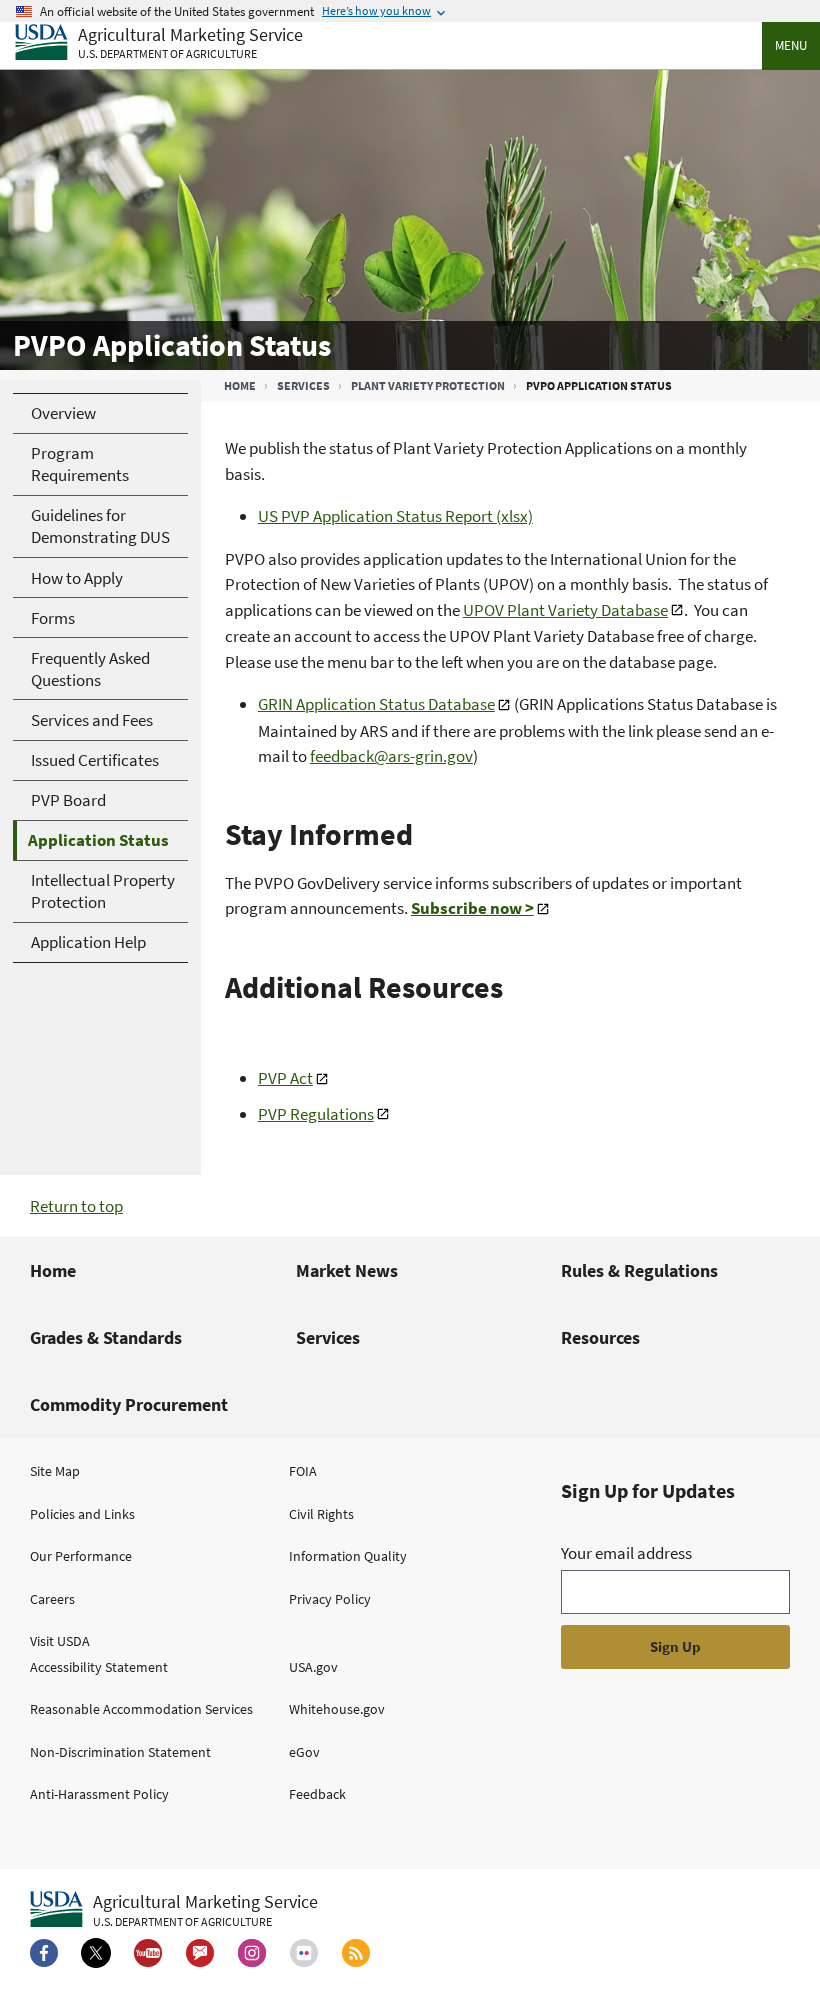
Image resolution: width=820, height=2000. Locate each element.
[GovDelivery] (200, 1953)
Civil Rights (321, 1514)
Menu (791, 45)
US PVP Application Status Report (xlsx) (395, 516)
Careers (52, 1599)
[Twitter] (96, 1953)
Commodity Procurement (129, 1404)
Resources (600, 1337)
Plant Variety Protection (428, 385)
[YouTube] (148, 1953)
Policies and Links (82, 1514)
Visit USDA (60, 1641)
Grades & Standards (106, 1337)
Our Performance (81, 1556)
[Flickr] (304, 1953)
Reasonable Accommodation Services (141, 1709)
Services (303, 385)
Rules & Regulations (639, 1270)
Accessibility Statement (99, 1667)
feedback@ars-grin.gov (391, 756)
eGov (304, 1752)
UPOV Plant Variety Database (565, 610)
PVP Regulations (316, 1114)
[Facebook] (44, 1953)
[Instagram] (252, 1953)
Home (240, 385)
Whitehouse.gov (337, 1709)
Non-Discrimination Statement (120, 1752)
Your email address (626, 1553)
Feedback (317, 1794)
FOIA (303, 1471)
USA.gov (313, 1667)
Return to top (76, 1206)
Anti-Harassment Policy (99, 1794)
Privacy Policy (330, 1599)
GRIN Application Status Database (376, 704)
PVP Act (285, 1078)
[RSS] (356, 1953)
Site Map (55, 1471)
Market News (347, 1270)
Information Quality (348, 1556)
